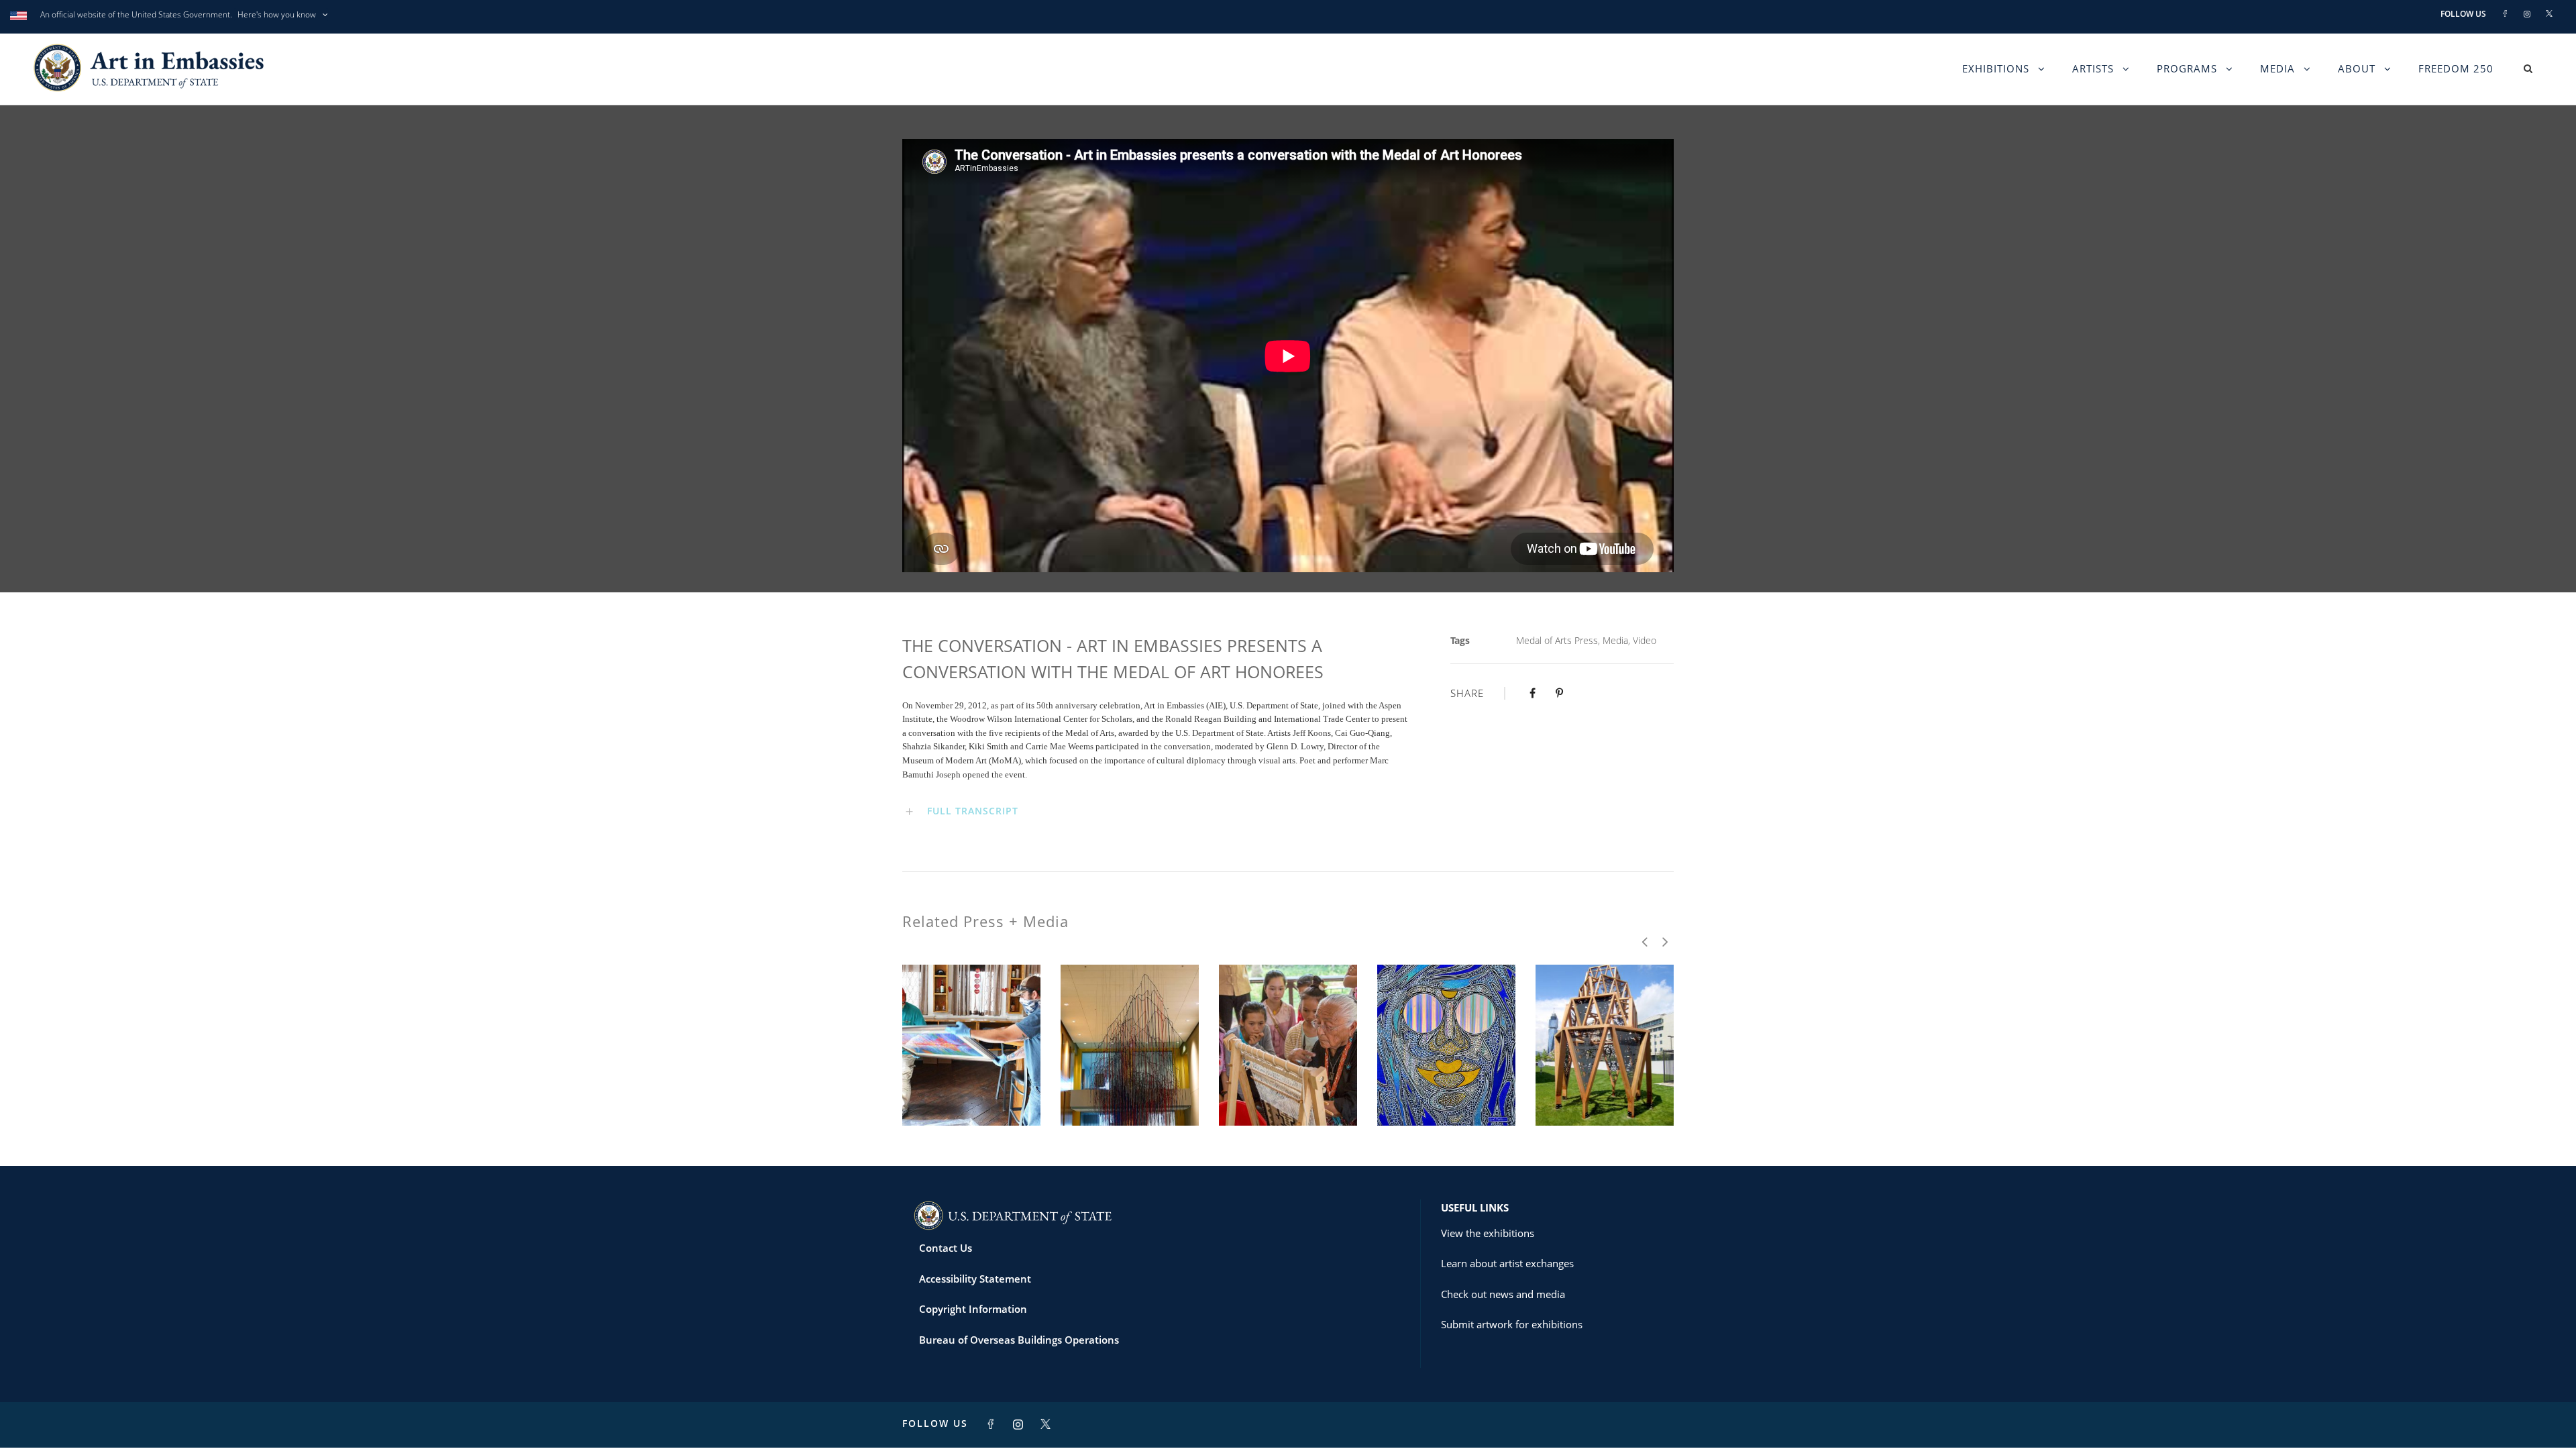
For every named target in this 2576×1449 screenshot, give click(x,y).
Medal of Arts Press (1557, 640)
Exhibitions (1996, 68)
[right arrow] (1664, 942)
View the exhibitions (1488, 1233)
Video (1645, 640)
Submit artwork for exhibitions (1512, 1324)
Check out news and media (1503, 1294)
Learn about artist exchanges (1507, 1263)
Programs (2187, 68)
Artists (2093, 68)
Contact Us (946, 1248)
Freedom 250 (2456, 68)
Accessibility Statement (975, 1279)
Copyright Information (973, 1309)
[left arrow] (1645, 942)
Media (2277, 68)
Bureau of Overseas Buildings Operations (1019, 1340)
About (2357, 68)
